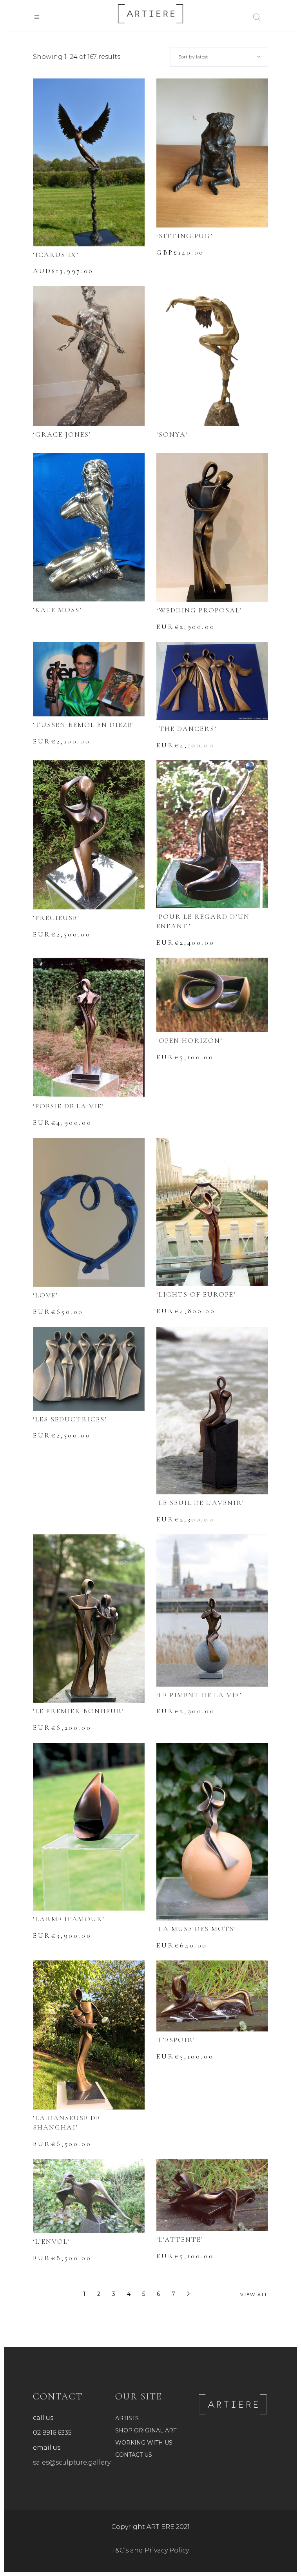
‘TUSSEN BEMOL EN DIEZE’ (84, 725)
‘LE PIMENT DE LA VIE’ (199, 1695)
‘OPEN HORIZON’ (189, 1040)
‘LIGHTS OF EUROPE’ (196, 1294)
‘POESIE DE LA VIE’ (69, 1106)
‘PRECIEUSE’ (56, 918)
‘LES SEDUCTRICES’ (70, 1419)
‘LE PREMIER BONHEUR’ (79, 1711)
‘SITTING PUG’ (185, 236)
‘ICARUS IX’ (56, 255)
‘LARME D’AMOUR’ (69, 1919)
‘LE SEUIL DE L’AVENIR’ (200, 1503)
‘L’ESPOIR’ (176, 2040)
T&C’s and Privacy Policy (150, 2550)
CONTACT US (134, 2455)
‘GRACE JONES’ (62, 434)
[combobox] (219, 57)
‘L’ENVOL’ (51, 2241)
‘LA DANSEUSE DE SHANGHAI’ (67, 2122)
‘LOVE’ (45, 1295)
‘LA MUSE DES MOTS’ (196, 1929)
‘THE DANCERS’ (187, 729)
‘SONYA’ (172, 434)
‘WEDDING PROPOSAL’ (199, 610)
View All (254, 2295)
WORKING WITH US (144, 2443)
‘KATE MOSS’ (57, 610)
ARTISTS (127, 2418)
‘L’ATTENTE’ (180, 2239)
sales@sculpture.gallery (72, 2462)
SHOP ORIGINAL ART (146, 2430)
